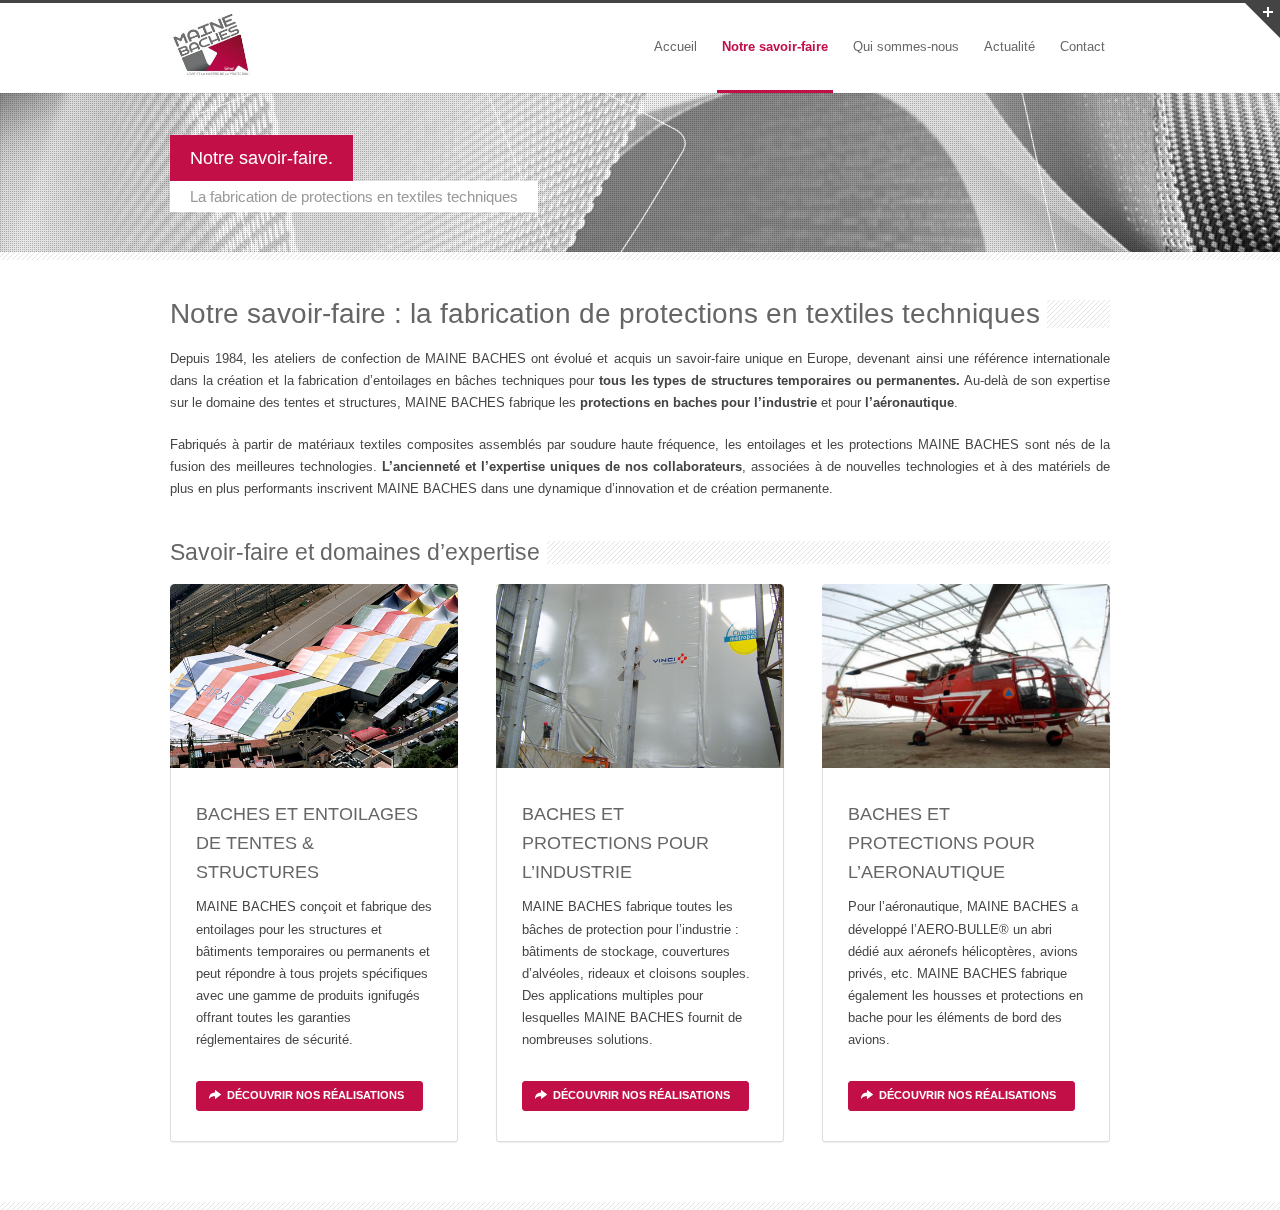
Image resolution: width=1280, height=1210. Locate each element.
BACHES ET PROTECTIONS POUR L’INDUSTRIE (615, 843)
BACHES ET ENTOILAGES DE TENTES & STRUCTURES (307, 843)
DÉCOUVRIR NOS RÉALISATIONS (315, 1095)
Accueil (675, 46)
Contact (1082, 46)
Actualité (1009, 46)
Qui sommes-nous (906, 46)
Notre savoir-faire (775, 46)
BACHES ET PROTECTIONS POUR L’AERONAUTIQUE (941, 843)
